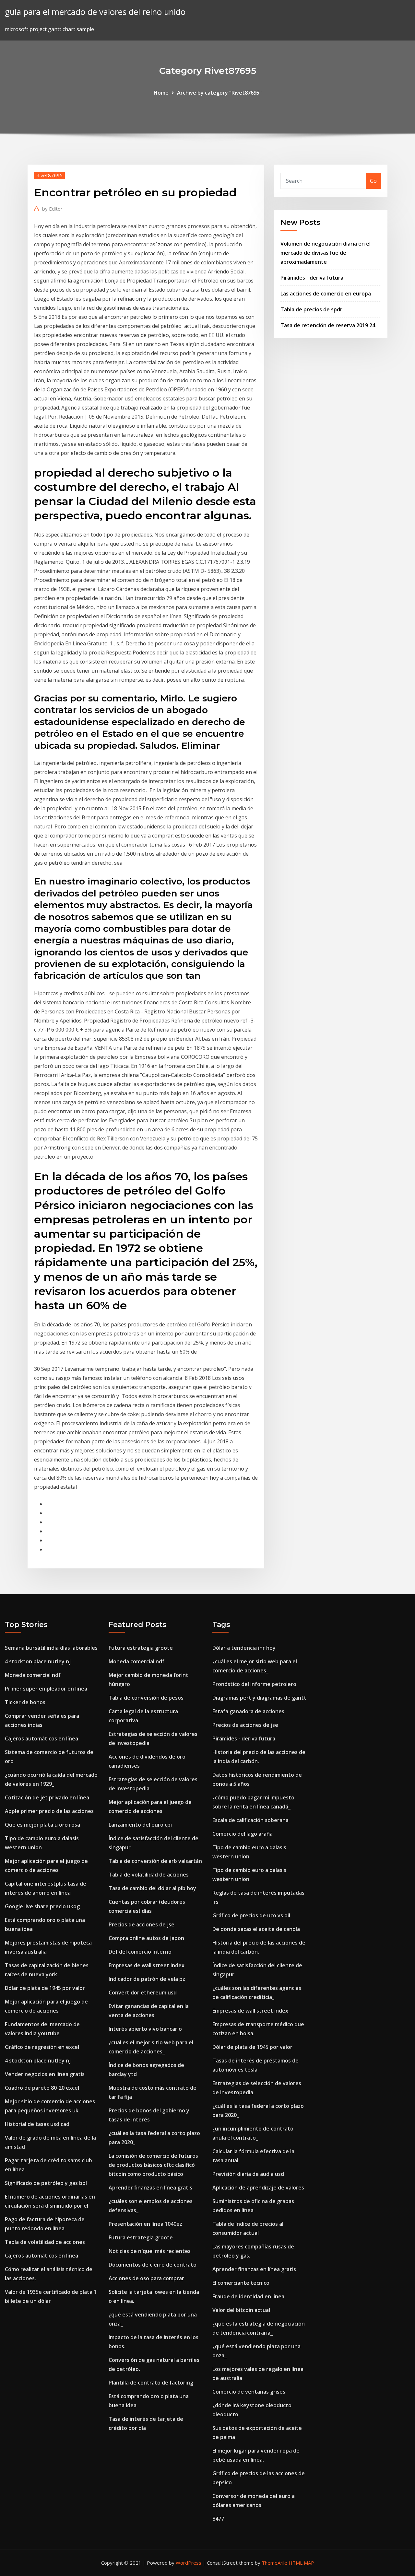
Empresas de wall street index (147, 1965)
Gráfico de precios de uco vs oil (251, 1915)
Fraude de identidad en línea (248, 2296)
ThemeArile (274, 2563)
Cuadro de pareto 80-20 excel (42, 2088)
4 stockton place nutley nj (38, 1661)
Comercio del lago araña (243, 1834)
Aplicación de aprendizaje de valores (258, 2188)
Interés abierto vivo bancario (145, 2029)
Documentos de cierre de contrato (153, 2265)
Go (373, 181)
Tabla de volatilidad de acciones (45, 2242)
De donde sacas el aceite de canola (256, 1929)
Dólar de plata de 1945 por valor (45, 1988)
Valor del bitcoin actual (241, 2310)
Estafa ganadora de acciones (248, 1711)
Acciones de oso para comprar (146, 2278)
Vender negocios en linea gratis (45, 2074)
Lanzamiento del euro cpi (140, 1825)
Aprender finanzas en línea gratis (150, 2188)
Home (161, 93)
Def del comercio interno (140, 1952)
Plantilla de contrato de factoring (151, 2383)
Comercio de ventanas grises (249, 2392)
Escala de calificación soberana (250, 1820)
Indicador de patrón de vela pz (147, 1979)
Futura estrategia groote (141, 1648)
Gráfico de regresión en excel (42, 2047)
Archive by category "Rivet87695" (219, 93)
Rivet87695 (49, 175)
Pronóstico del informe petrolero (254, 1684)
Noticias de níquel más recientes (150, 2251)
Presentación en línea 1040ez (145, 2224)
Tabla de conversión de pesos (146, 1698)
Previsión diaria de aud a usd (248, 2174)
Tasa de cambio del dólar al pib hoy (152, 1888)
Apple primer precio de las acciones (49, 1811)
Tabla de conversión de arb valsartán (155, 1861)
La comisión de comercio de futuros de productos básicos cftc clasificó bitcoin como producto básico (153, 2165)
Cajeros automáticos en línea (41, 1739)
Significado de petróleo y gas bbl (46, 2183)
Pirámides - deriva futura (312, 278)
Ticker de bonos (25, 1702)
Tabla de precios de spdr (311, 309)
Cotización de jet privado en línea (47, 1797)
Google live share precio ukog (42, 1906)
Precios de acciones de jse (142, 1924)
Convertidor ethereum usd (143, 1993)
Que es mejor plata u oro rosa (42, 1825)
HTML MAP (301, 2563)
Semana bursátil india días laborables (51, 1648)
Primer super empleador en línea (46, 1689)
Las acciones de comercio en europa (326, 294)
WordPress (189, 2563)
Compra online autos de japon (146, 1938)
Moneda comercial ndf (33, 1675)
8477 (218, 2519)
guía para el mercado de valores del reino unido (95, 12)
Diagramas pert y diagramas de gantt (259, 1698)
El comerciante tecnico (241, 2283)
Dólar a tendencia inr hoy (244, 1648)
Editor (52, 209)
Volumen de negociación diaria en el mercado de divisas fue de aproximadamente (326, 253)
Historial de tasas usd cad (37, 2124)
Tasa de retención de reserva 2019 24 (328, 325)
